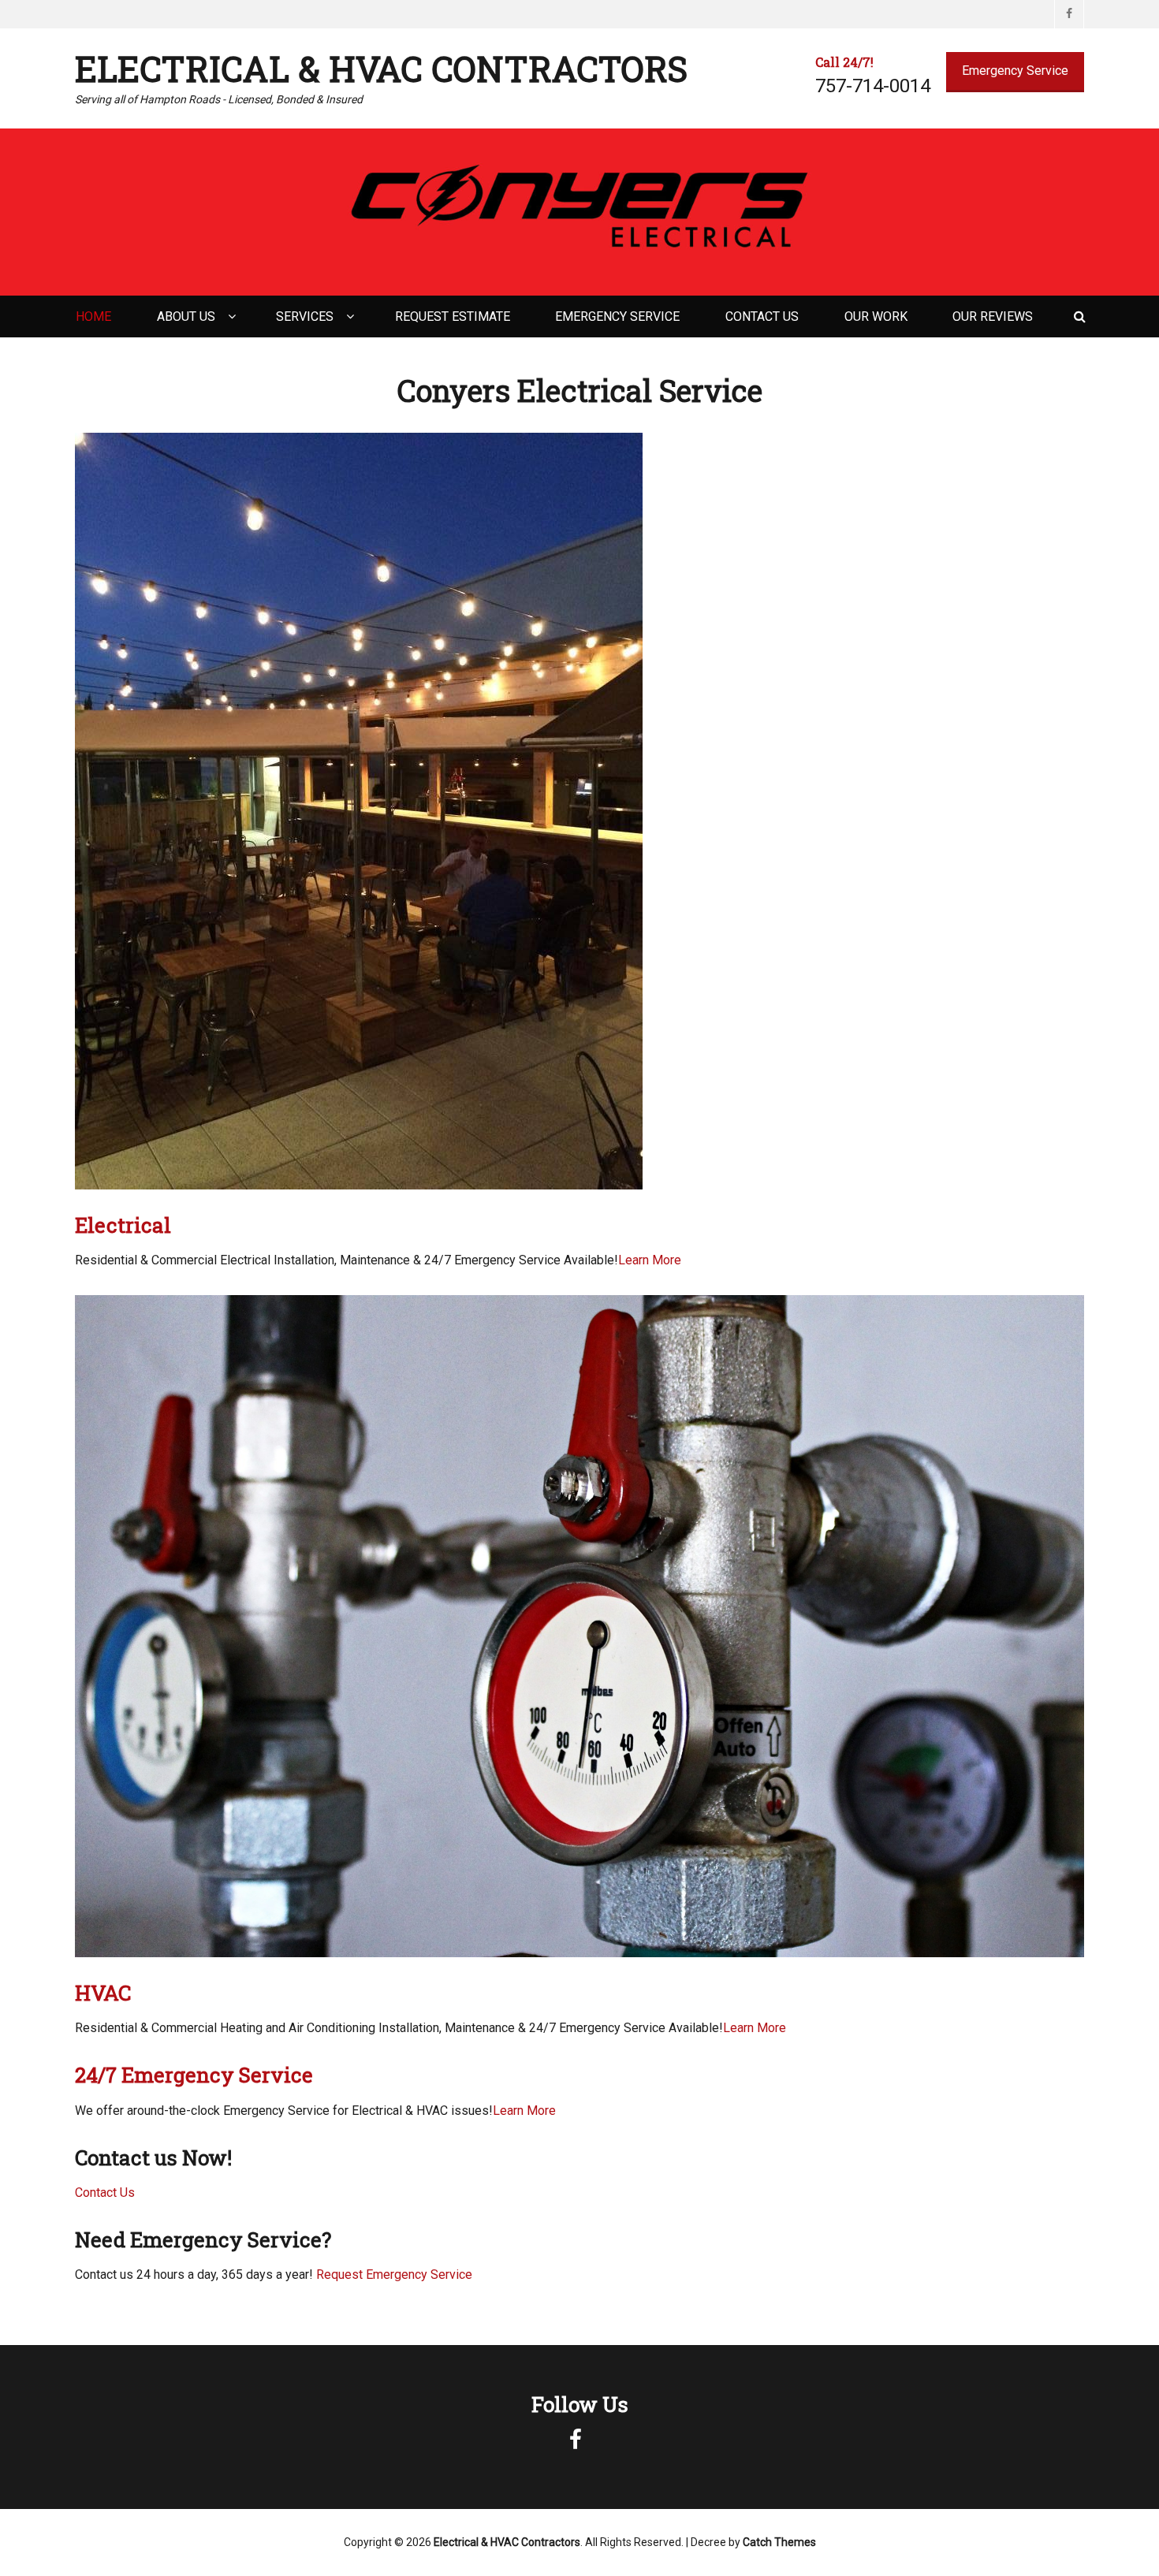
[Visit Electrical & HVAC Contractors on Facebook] (576, 2444)
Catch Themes (779, 2542)
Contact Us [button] (105, 2193)
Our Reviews (993, 316)
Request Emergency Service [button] (393, 2274)
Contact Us (762, 316)
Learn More (650, 1260)
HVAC (103, 1993)
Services (305, 316)
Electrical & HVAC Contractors (381, 69)
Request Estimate (453, 316)
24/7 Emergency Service (194, 2075)
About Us (186, 316)
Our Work (876, 316)
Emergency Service (1015, 71)
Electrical (123, 1225)
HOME (93, 316)
